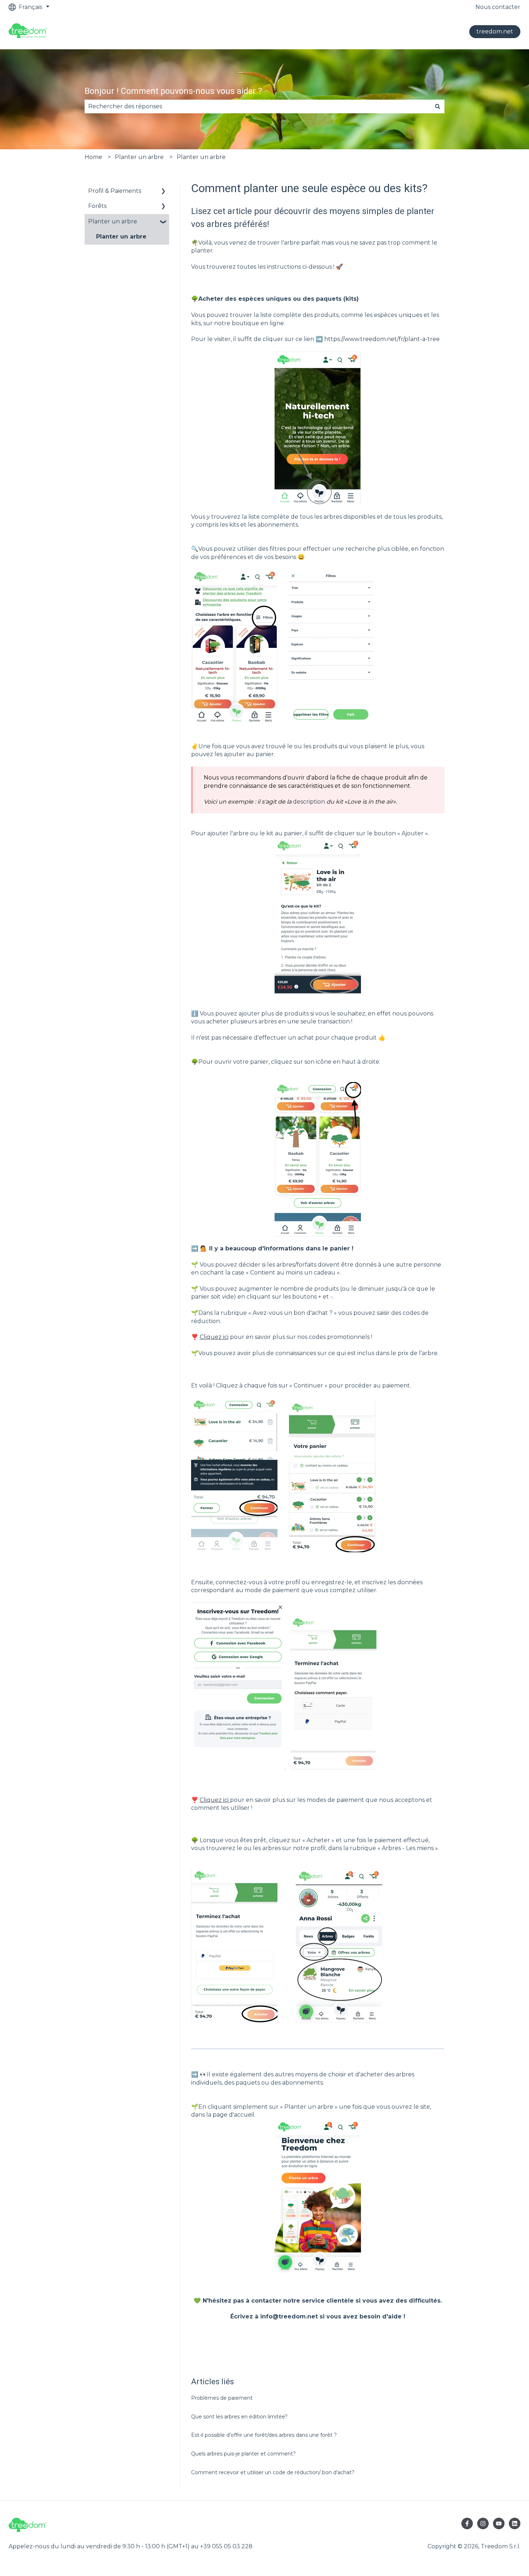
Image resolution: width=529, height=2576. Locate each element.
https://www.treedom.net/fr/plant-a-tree (382, 339)
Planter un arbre (139, 157)
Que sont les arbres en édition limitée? (239, 2417)
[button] (163, 192)
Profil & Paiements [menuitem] (115, 191)
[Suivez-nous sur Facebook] (467, 2523)
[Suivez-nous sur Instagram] (483, 2523)
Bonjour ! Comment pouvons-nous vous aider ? (173, 91)
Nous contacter (498, 7)
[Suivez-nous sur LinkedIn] (515, 2523)
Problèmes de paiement (222, 2398)
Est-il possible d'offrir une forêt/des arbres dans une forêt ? (264, 2435)
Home (93, 157)
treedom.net (495, 31)
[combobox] (258, 106)
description (309, 802)
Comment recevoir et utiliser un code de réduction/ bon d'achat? (273, 2472)
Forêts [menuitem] (97, 206)
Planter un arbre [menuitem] (113, 221)
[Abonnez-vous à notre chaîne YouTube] (499, 2523)
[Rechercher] (438, 106)
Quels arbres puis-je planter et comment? (243, 2454)
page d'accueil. (234, 2115)
